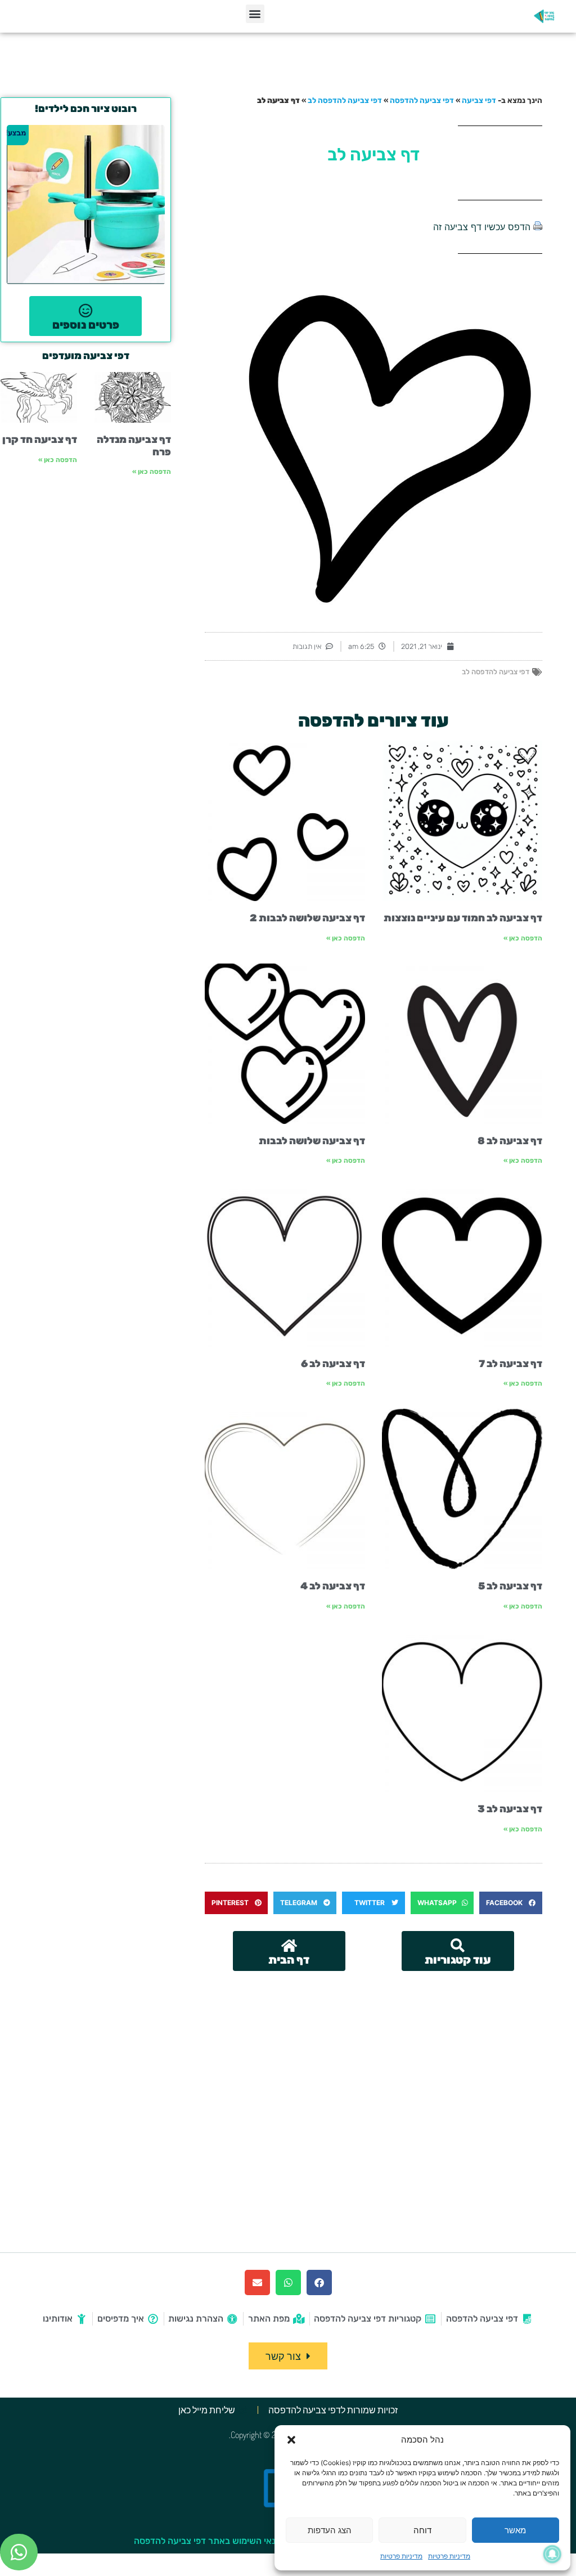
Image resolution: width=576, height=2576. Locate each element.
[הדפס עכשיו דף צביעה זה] (538, 227)
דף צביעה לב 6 (333, 1364)
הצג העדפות (330, 2530)
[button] (291, 2440)
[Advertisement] (373, 2055)
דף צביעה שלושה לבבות (312, 1141)
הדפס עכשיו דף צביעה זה (482, 227)
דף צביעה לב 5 (510, 1586)
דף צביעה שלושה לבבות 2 (307, 918)
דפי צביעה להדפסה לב (345, 100)
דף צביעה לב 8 (510, 1141)
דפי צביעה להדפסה (422, 100)
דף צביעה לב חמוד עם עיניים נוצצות (463, 918)
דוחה (422, 2530)
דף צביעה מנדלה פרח (134, 446)
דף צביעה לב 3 (510, 1809)
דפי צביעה (479, 100)
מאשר (515, 2530)
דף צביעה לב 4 (333, 1586)
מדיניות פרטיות (449, 2556)
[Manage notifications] (552, 2554)
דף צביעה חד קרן (40, 440)
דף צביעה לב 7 (510, 1364)
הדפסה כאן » (523, 938)
